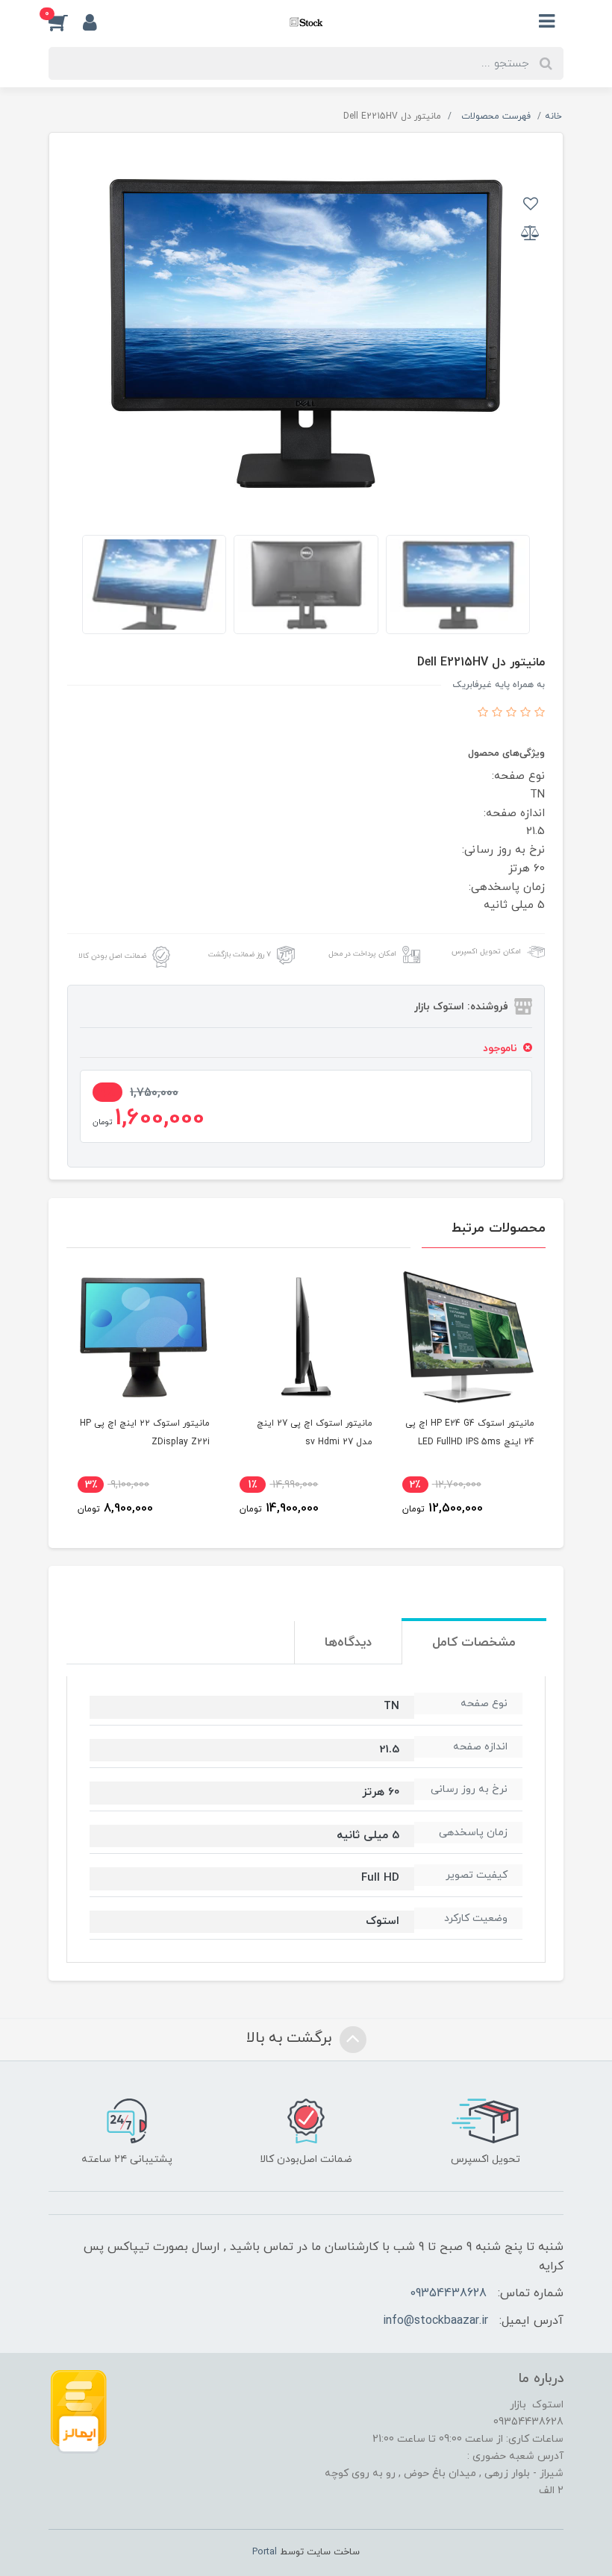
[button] (66, 22)
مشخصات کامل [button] (474, 1643)
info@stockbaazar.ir (435, 2321)
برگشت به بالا (291, 2039)
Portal (265, 2552)
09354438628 (448, 2293)
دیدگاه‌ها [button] (348, 1643)
